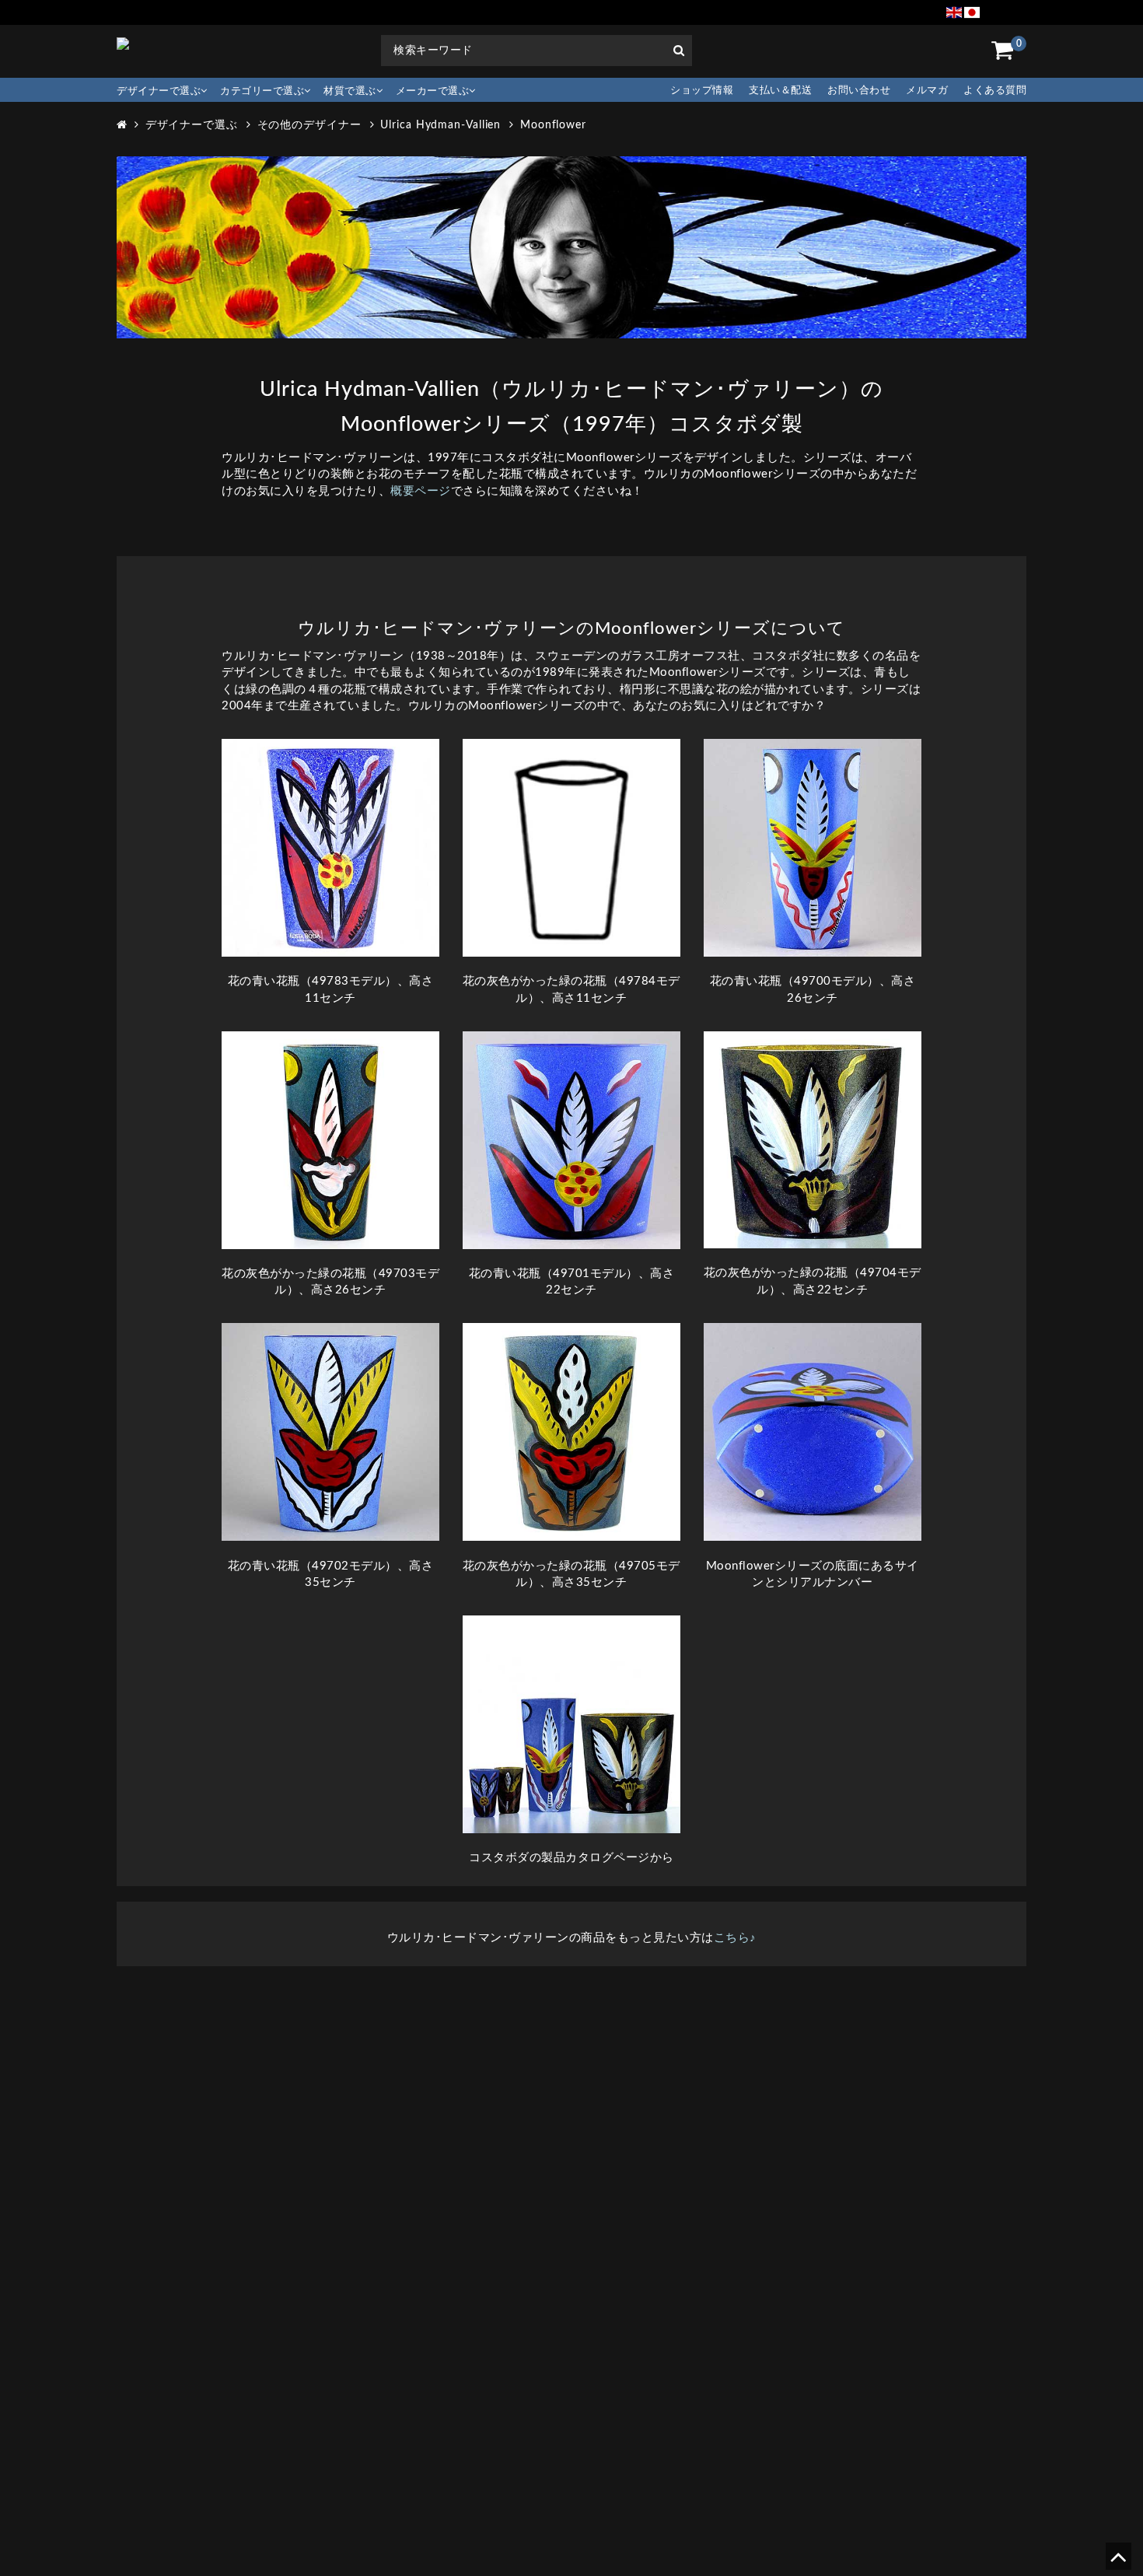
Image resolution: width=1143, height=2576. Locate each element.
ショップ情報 (702, 91)
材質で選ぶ (350, 91)
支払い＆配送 (780, 91)
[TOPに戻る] (1118, 2562)
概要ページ (421, 491)
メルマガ (927, 91)
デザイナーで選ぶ (159, 91)
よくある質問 (995, 91)
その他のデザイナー (309, 125)
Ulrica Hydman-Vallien (440, 125)
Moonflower (553, 125)
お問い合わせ (859, 91)
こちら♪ (735, 1938)
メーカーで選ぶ (433, 91)
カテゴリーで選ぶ (262, 91)
